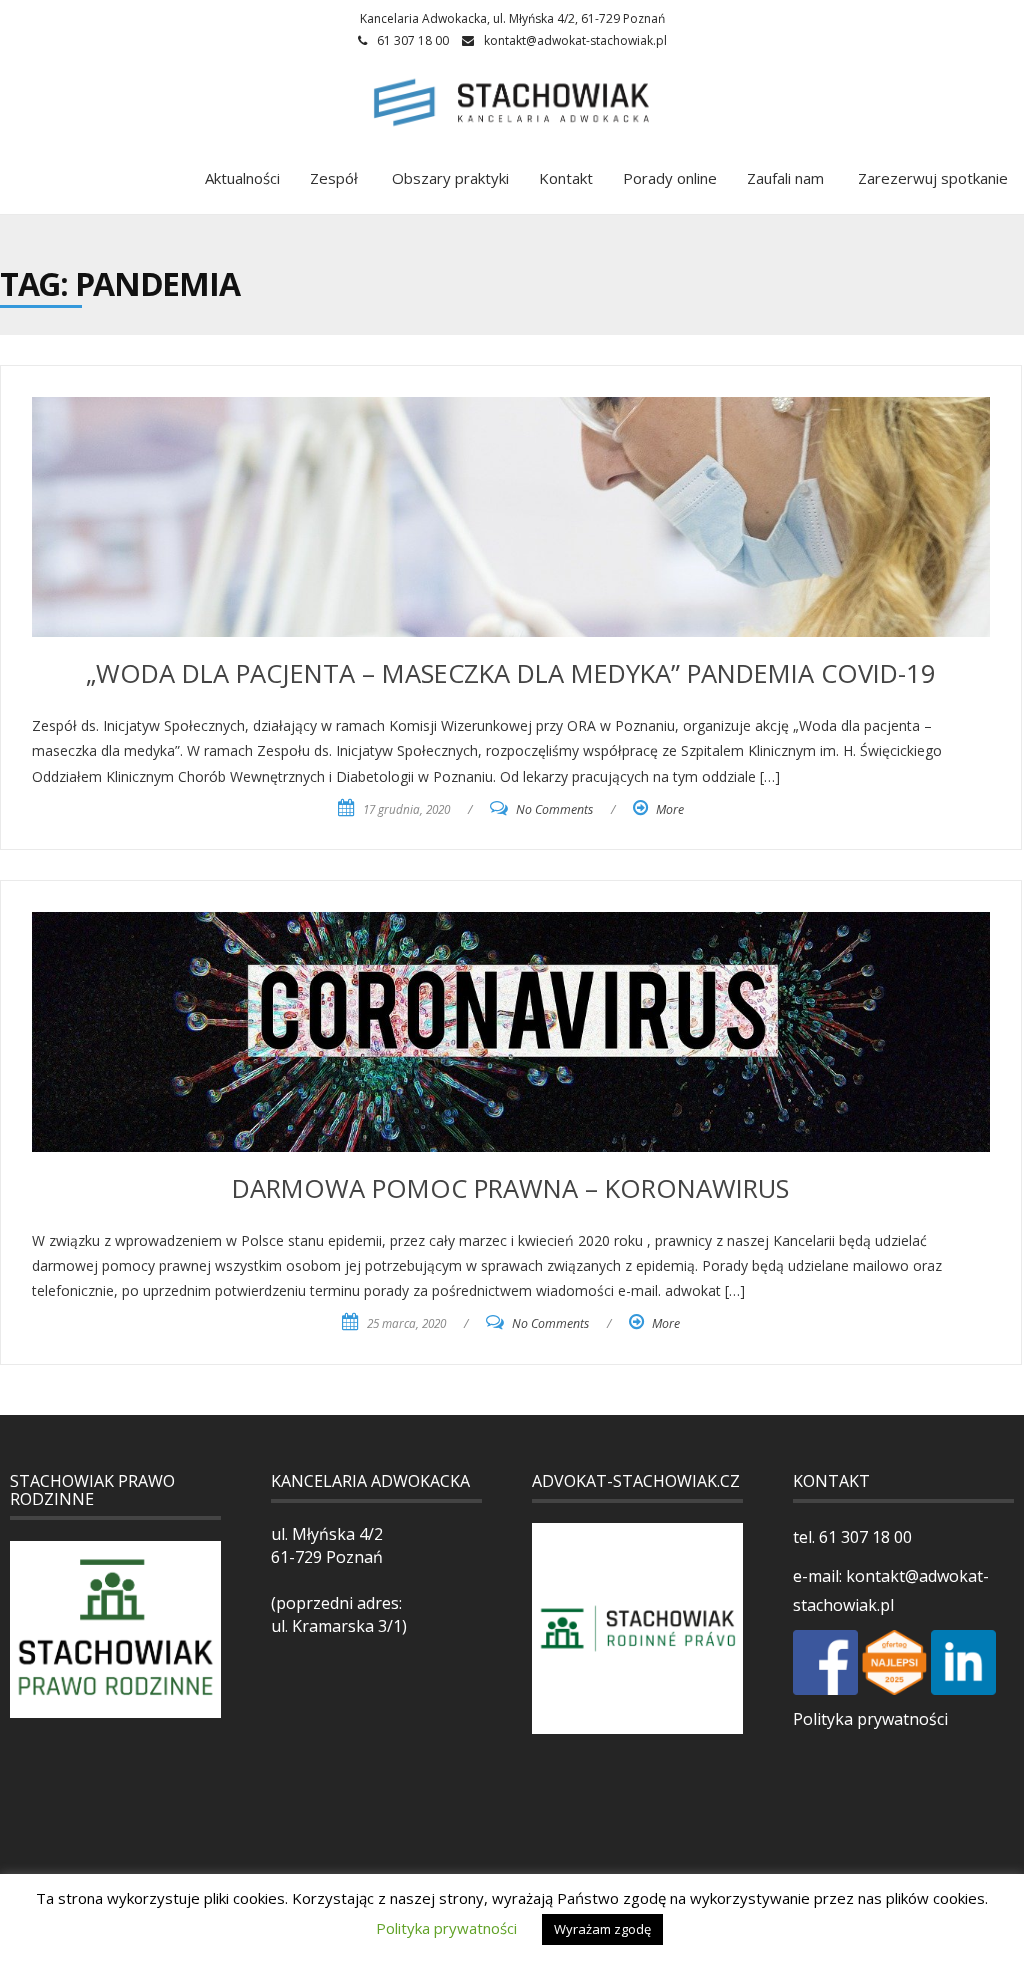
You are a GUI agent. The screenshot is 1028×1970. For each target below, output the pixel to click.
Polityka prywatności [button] (446, 1928)
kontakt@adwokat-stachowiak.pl (575, 40)
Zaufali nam (785, 178)
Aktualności (242, 178)
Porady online (670, 178)
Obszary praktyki (448, 178)
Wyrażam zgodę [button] (602, 1929)
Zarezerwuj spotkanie (931, 178)
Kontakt (566, 178)
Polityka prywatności (870, 1719)
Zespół (334, 178)
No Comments (554, 809)
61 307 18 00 (863, 1537)
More (670, 809)
